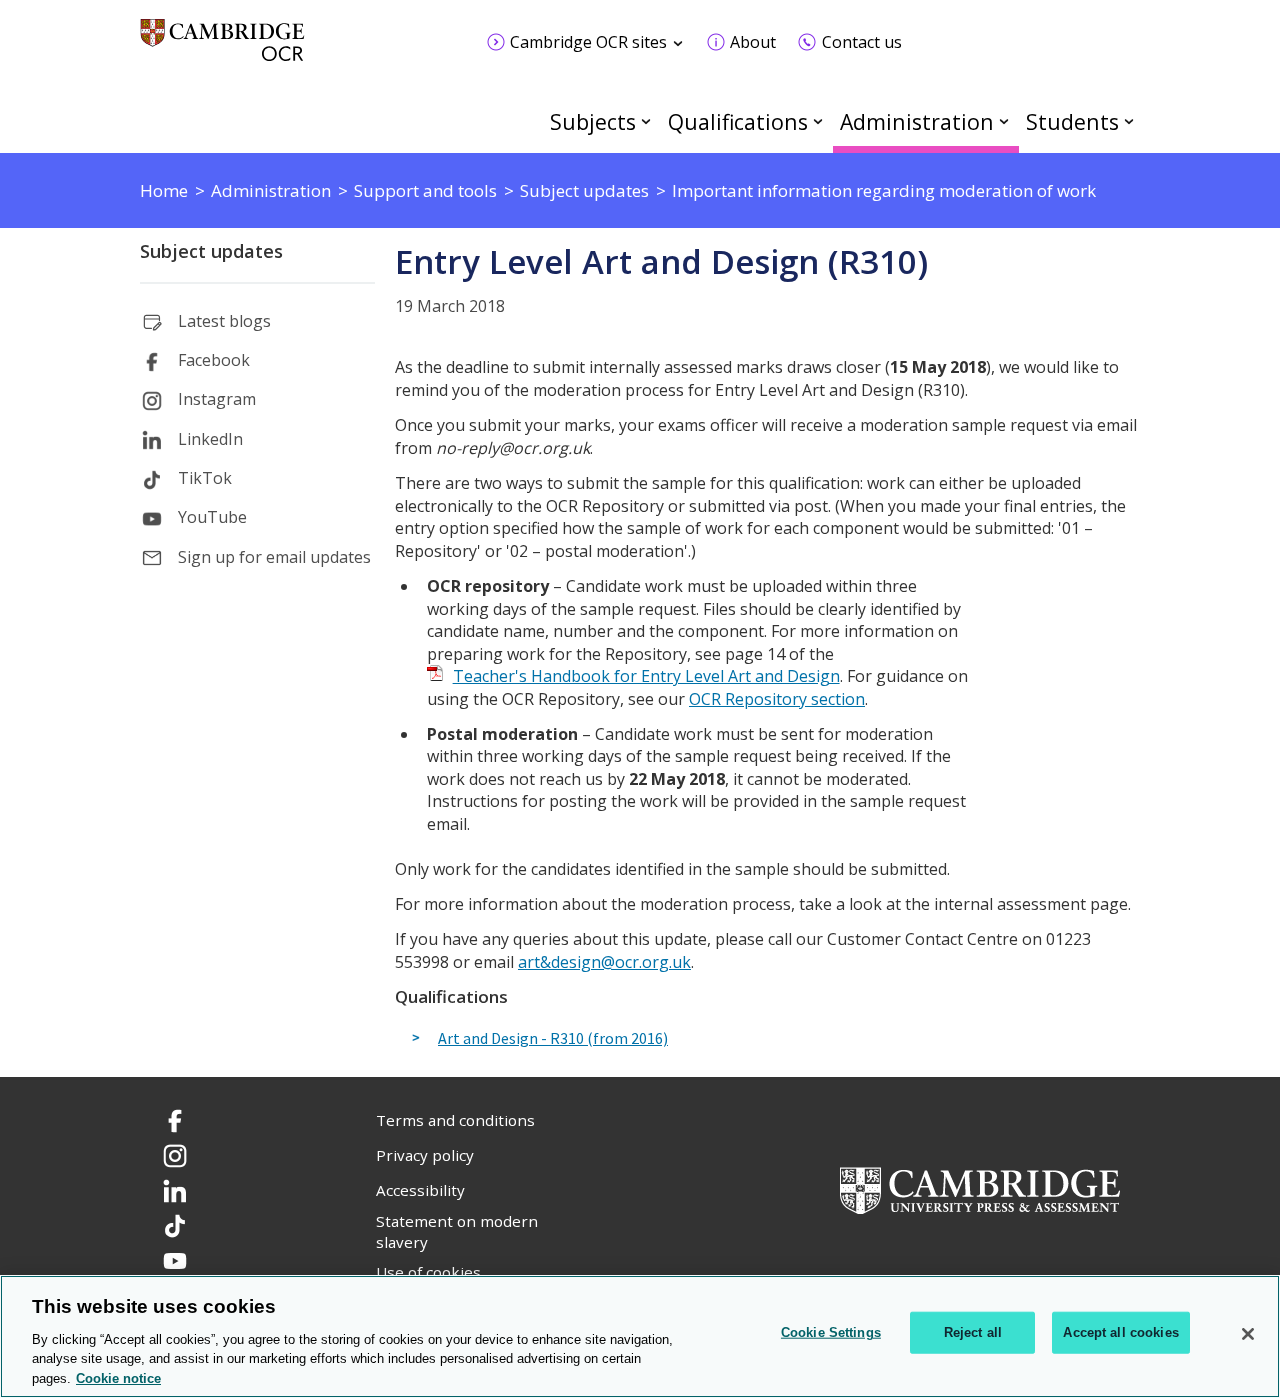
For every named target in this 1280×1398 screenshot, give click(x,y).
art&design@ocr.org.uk (604, 962)
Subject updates (211, 251)
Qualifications (738, 121)
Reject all (973, 1332)
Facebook (214, 360)
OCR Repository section (777, 699)
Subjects (593, 121)
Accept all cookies (1120, 1332)
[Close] (1248, 1334)
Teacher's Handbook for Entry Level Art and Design (646, 676)
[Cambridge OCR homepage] (222, 49)
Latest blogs (224, 321)
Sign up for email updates (274, 557)
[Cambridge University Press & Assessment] (980, 1189)
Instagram (217, 399)
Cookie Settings (831, 1332)
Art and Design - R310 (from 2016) (553, 1039)
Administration (917, 121)
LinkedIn (210, 439)
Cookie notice (118, 1377)
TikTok (205, 478)
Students (1072, 121)
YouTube (212, 517)
